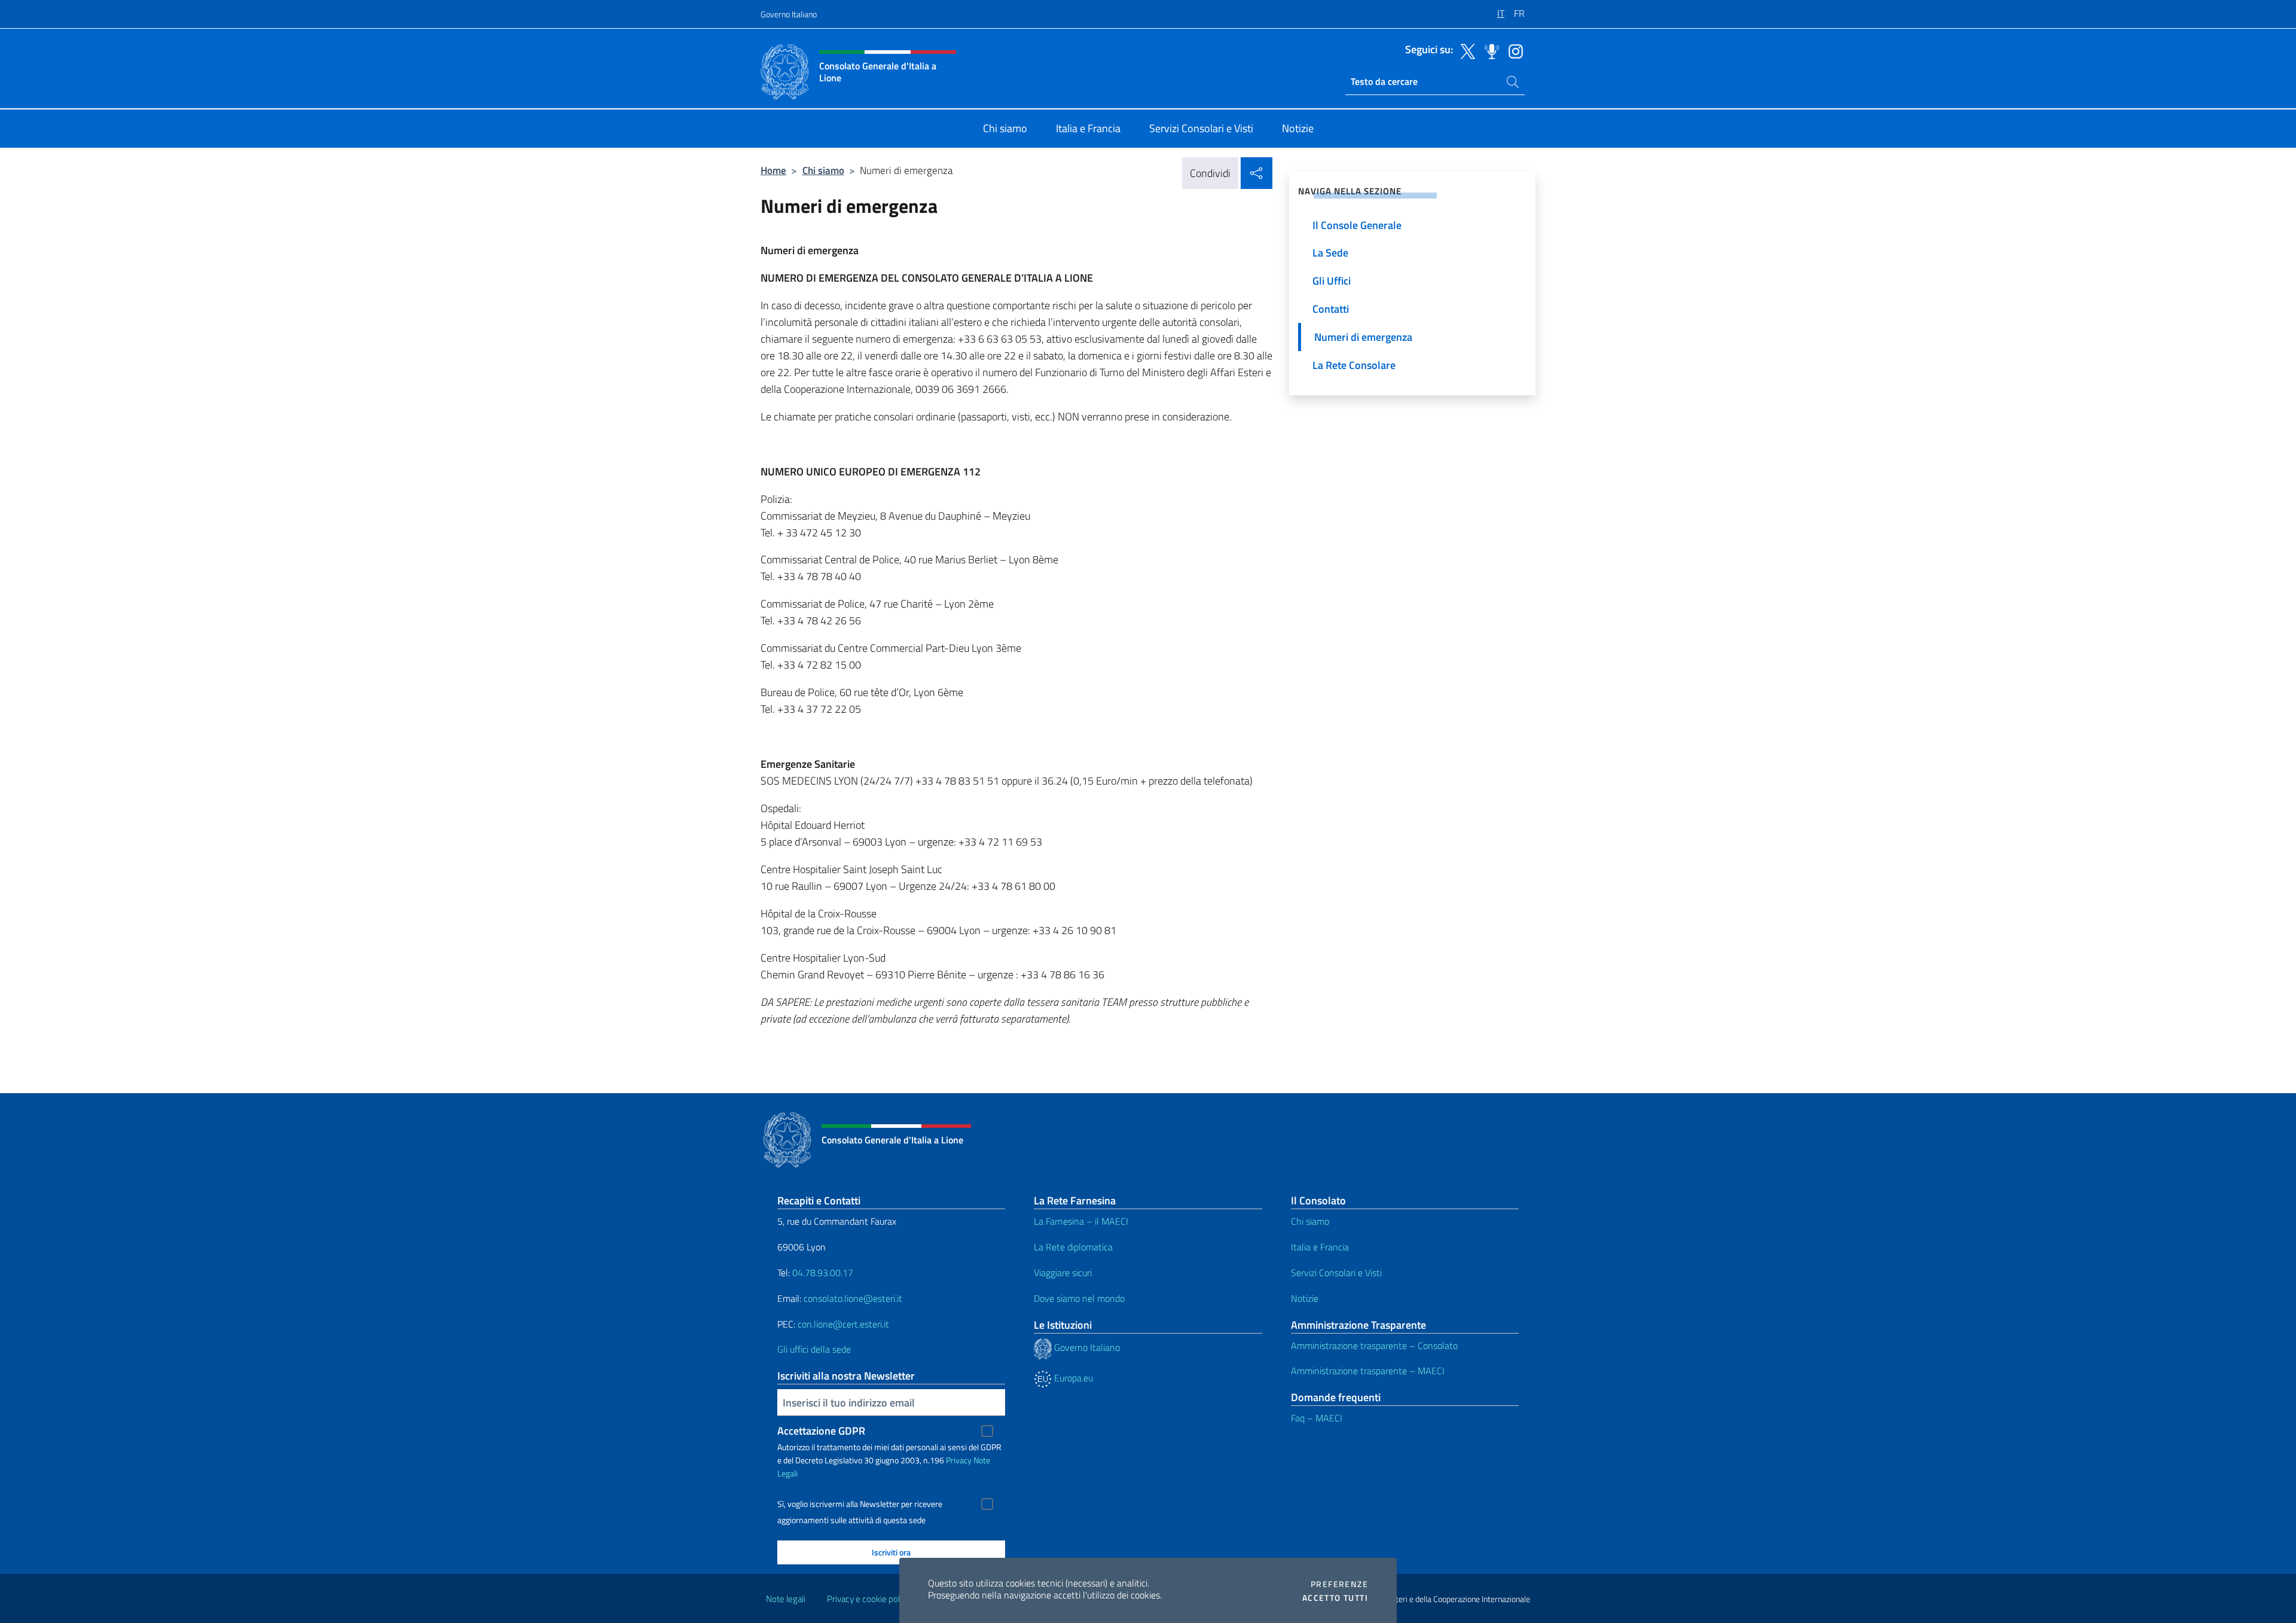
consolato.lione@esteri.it (853, 1298)
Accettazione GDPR (821, 1431)
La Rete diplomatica (1073, 1247)
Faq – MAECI (1317, 1418)
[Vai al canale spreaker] (1489, 50)
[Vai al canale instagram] (1513, 50)
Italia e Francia (1320, 1247)
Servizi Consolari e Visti (1336, 1273)
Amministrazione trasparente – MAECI (1368, 1371)
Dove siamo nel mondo (1079, 1298)
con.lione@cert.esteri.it (843, 1324)
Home (773, 170)
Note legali (786, 1599)
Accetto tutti (1335, 1598)
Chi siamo (823, 170)
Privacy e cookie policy (868, 1599)
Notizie (1305, 1298)
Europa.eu (1072, 1378)
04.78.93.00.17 (823, 1273)
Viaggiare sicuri (1063, 1273)
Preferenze (1339, 1584)
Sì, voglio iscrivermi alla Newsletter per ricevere (860, 1504)
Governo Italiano (789, 14)
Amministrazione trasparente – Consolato (1374, 1346)
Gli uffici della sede (814, 1349)
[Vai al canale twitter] (1465, 50)
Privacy (959, 1460)
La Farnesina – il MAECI (1081, 1221)
